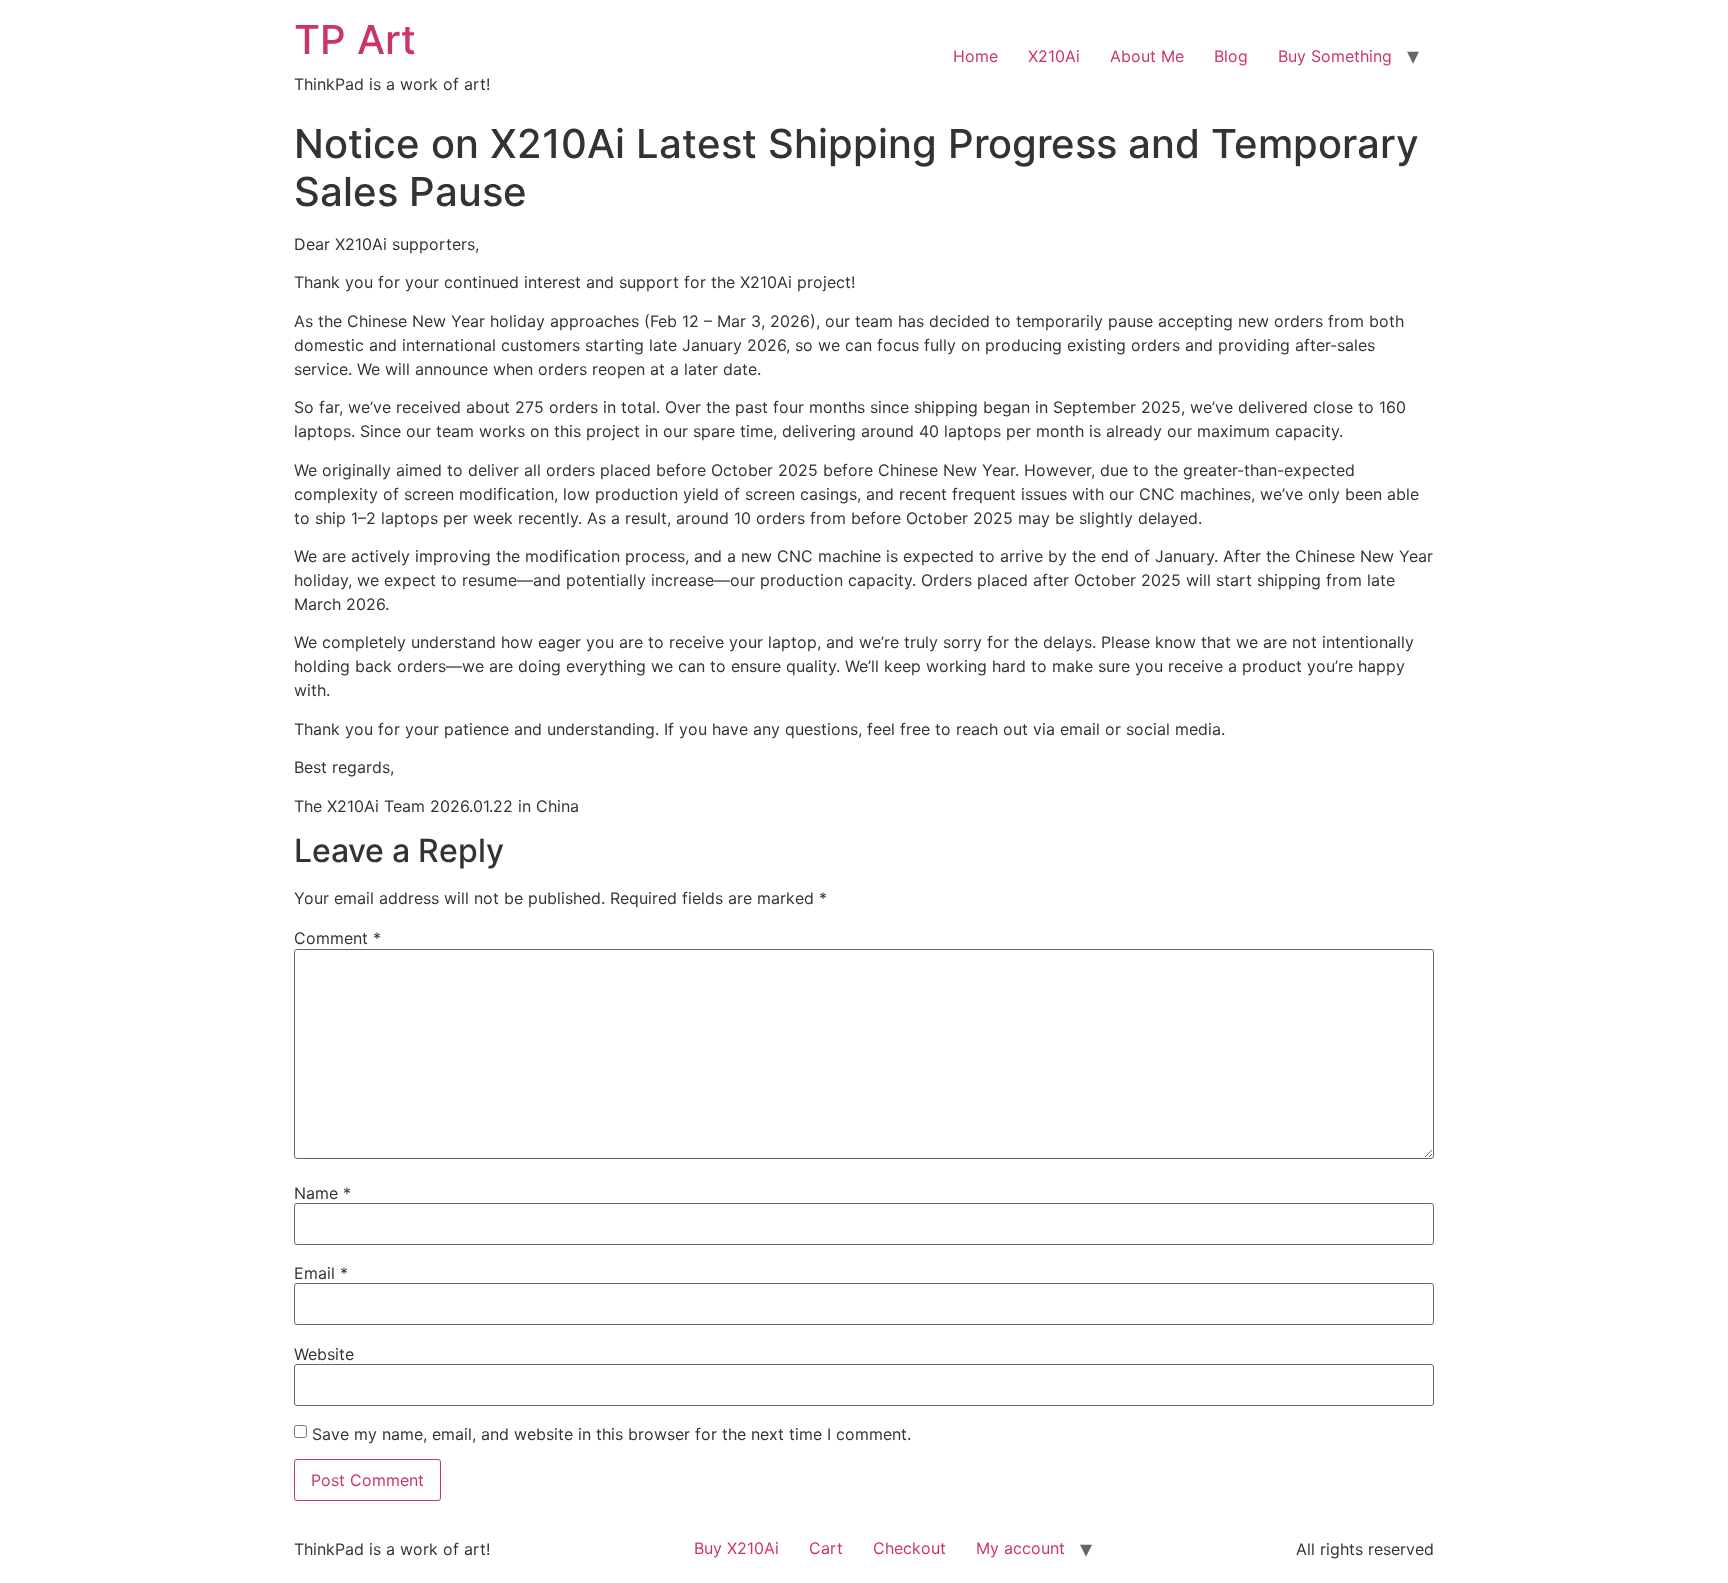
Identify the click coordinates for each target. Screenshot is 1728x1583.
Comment (337, 938)
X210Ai (1054, 56)
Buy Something (1335, 56)
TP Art (355, 39)
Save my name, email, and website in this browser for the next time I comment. (611, 1434)
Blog (1231, 56)
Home (975, 56)
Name (322, 1193)
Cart (826, 1548)
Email (321, 1273)
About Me (1147, 56)
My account (1020, 1548)
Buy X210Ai (736, 1548)
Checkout (909, 1548)
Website (324, 1354)
